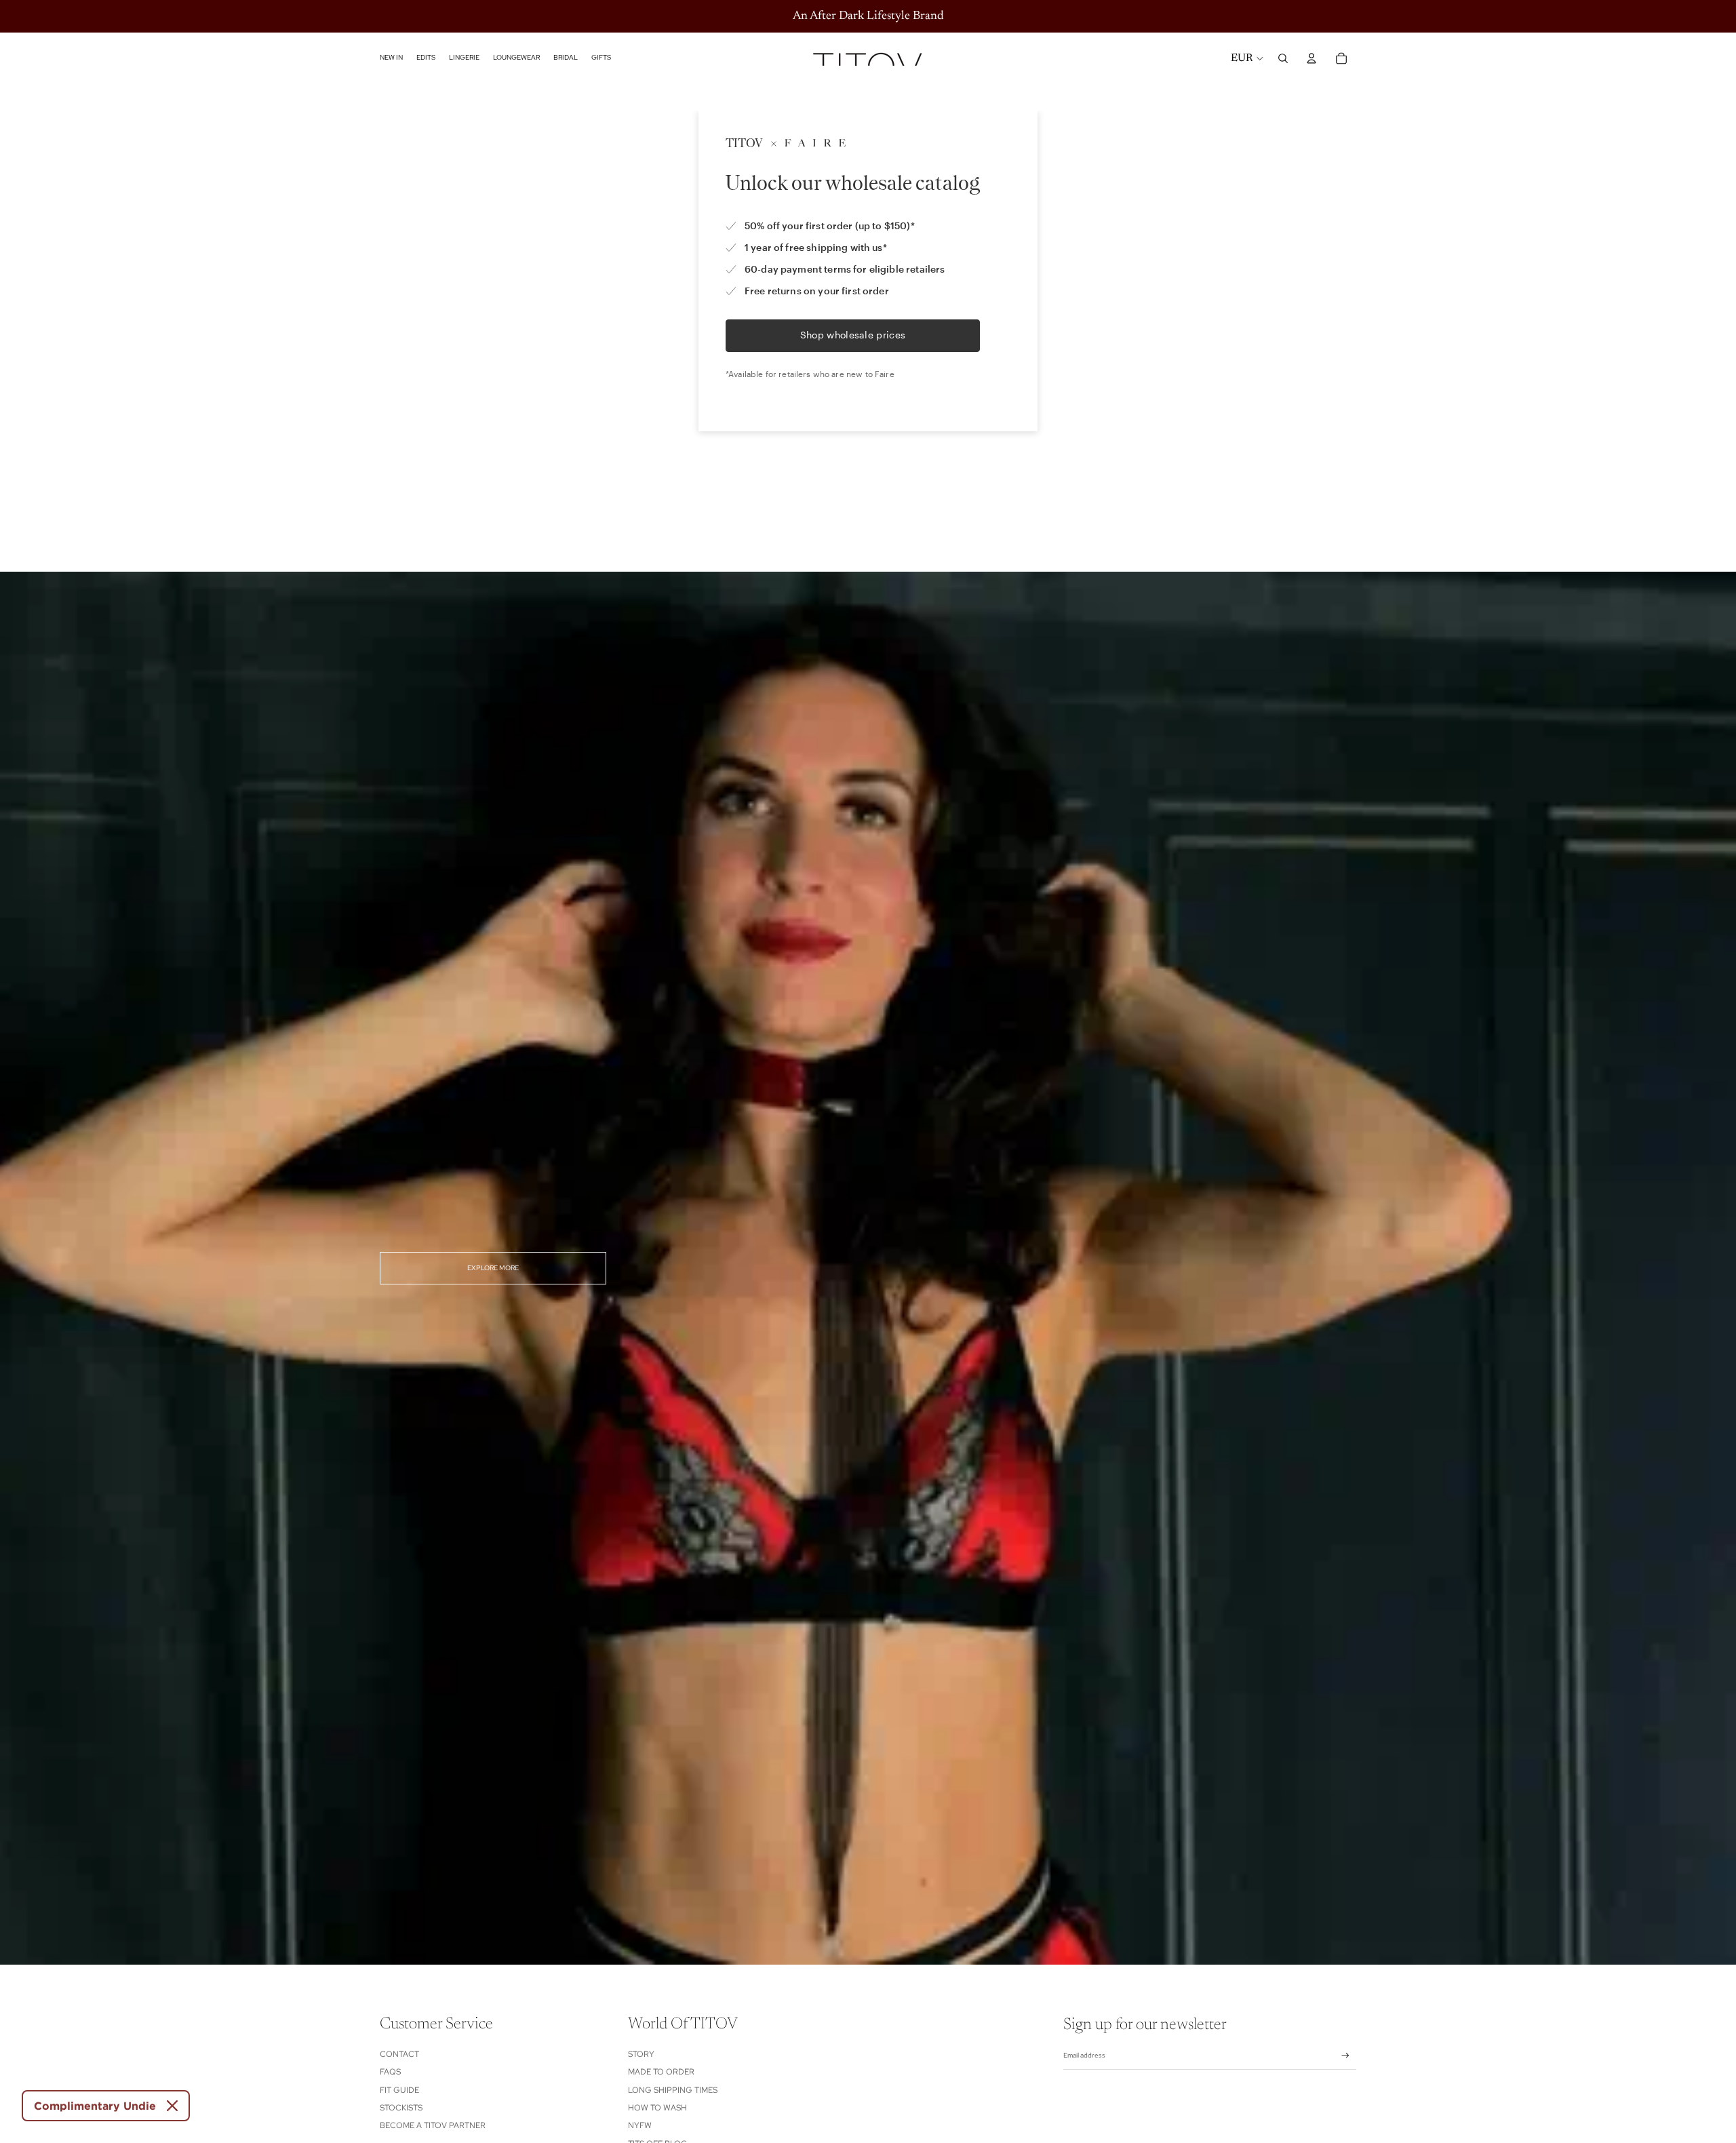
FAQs (390, 2072)
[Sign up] (1345, 2056)
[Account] (1311, 58)
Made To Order (661, 2072)
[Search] (1283, 58)
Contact (399, 2054)
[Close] (172, 2106)
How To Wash (657, 2108)
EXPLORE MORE (493, 1268)
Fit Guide (399, 2090)
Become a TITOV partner (433, 2125)
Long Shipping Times (673, 2090)
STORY (641, 2054)
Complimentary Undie (95, 2106)
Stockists (401, 2108)
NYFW (640, 2125)
